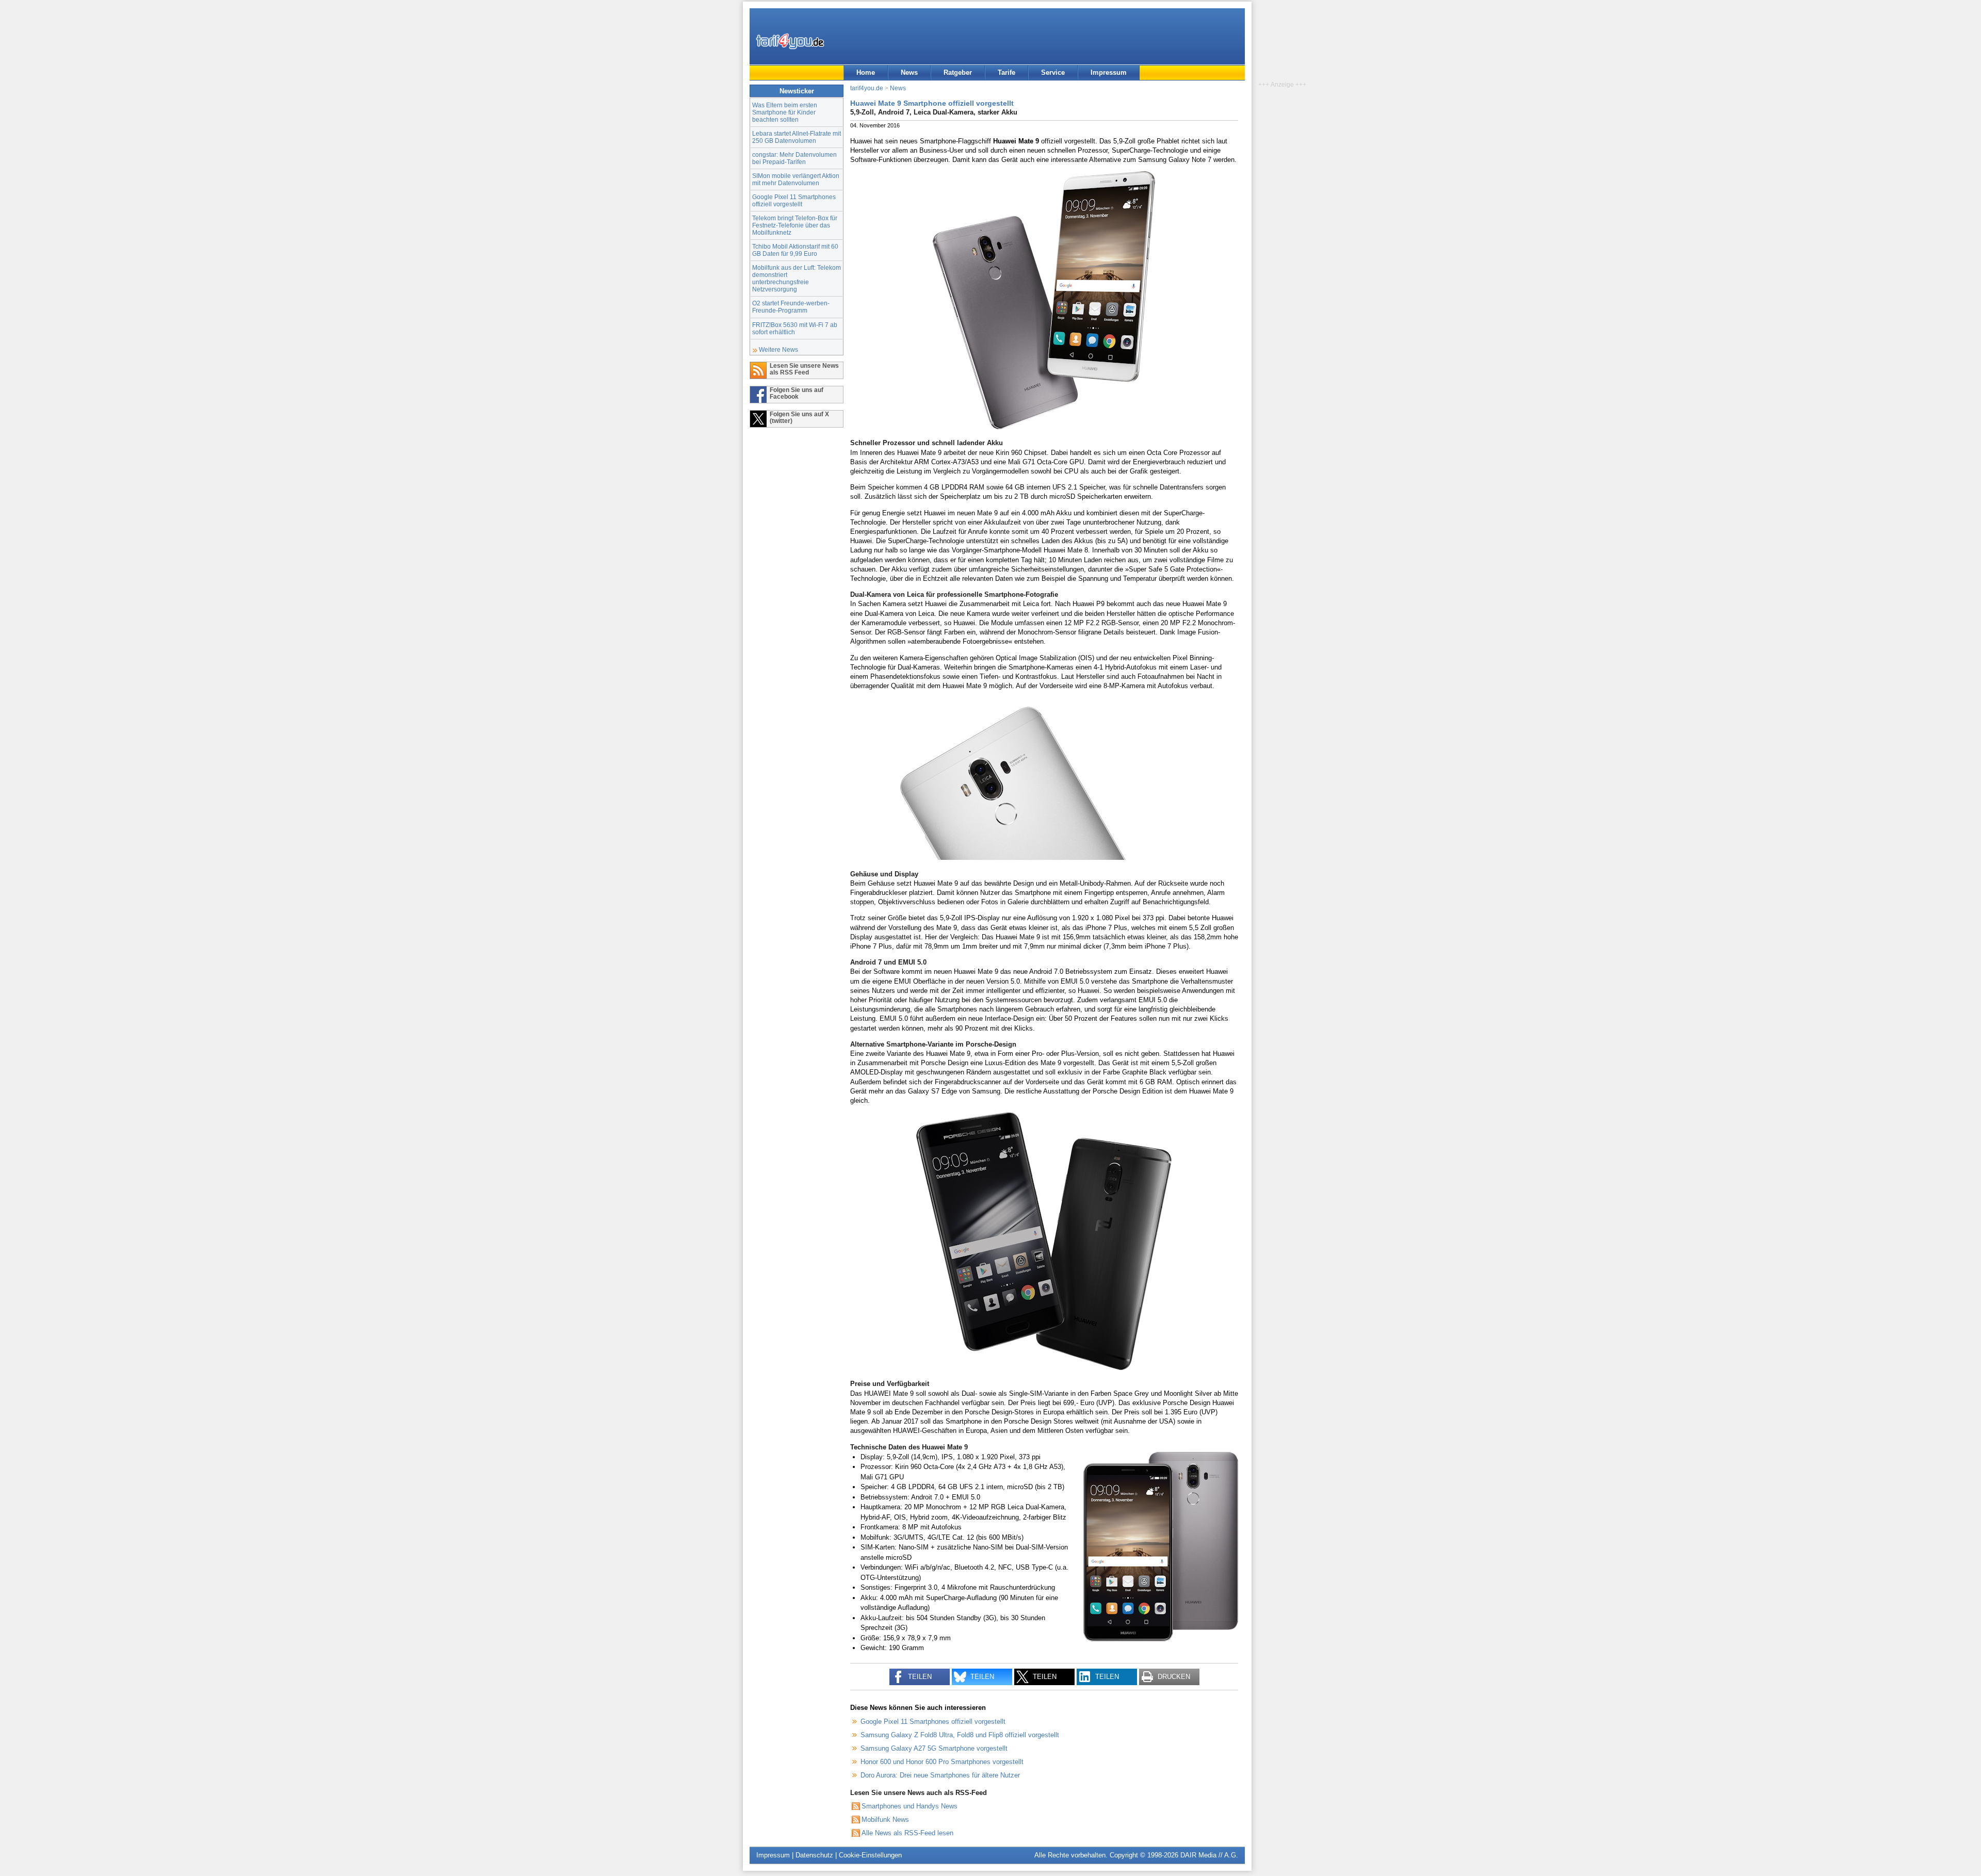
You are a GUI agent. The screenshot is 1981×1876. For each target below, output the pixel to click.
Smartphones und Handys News (910, 1806)
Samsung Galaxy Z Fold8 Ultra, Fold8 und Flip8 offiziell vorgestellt (960, 1735)
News (909, 72)
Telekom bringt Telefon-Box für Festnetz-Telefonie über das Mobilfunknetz (795, 225)
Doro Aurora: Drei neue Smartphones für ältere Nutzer (940, 1775)
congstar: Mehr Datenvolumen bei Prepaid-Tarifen (794, 158)
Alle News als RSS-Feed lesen (907, 1833)
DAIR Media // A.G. (1209, 1855)
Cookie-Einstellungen (870, 1855)
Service (1053, 72)
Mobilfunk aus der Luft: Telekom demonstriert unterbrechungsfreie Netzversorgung (797, 278)
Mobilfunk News (885, 1820)
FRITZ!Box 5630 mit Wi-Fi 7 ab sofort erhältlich (795, 328)
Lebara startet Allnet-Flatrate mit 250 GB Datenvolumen (797, 137)
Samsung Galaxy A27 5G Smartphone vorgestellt (934, 1748)
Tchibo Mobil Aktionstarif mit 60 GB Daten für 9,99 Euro (795, 250)
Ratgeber (958, 72)
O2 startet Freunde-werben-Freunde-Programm (791, 307)
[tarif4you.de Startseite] (790, 41)
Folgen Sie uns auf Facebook (797, 393)
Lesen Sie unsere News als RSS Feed (804, 369)
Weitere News (778, 349)
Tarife (1006, 72)
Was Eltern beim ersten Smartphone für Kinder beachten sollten (785, 112)
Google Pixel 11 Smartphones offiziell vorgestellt (794, 200)
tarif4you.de (867, 88)
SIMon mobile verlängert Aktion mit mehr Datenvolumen (796, 179)
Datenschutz (814, 1855)
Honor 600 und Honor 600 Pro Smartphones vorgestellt (942, 1762)
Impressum (1109, 72)
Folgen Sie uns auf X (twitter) (799, 417)
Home (866, 72)
